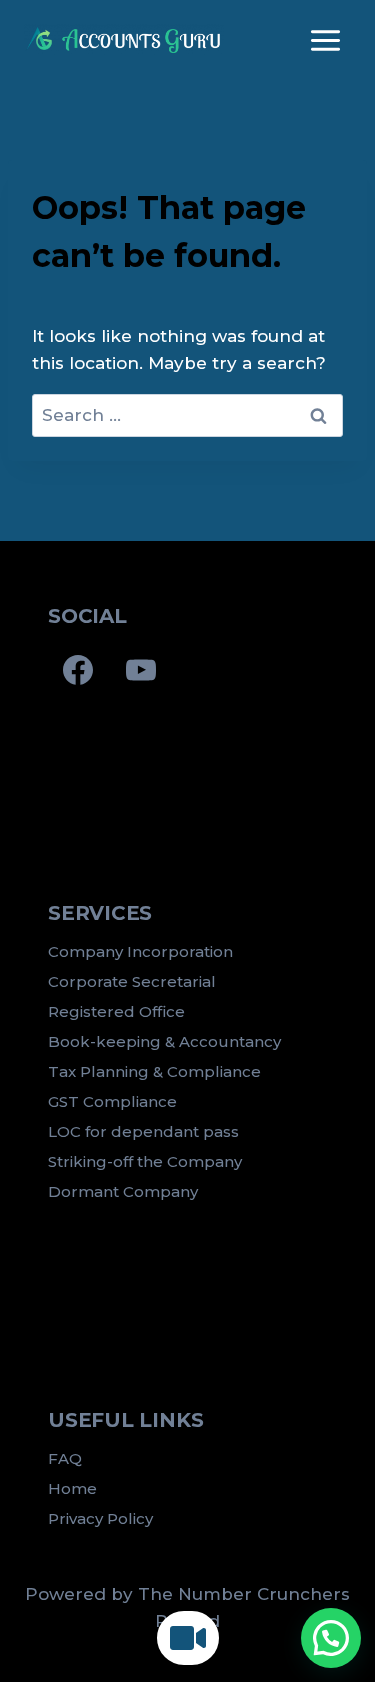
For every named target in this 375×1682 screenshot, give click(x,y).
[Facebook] (78, 670)
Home (72, 1488)
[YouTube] (141, 670)
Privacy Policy (100, 1518)
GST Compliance (112, 1101)
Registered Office (116, 1011)
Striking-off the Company (145, 1161)
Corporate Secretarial (132, 981)
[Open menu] (325, 40)
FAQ (65, 1458)
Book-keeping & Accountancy (164, 1041)
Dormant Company (123, 1191)
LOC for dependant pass (143, 1131)
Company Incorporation (140, 951)
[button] (331, 1638)
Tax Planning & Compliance (154, 1071)
